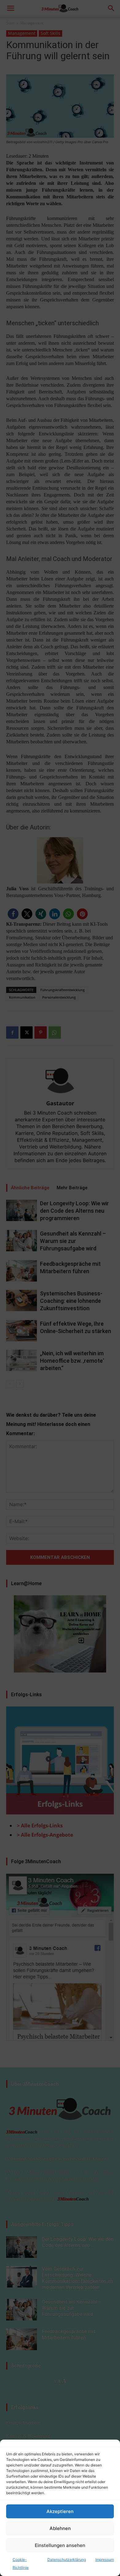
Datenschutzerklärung (67, 2559)
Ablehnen (60, 2528)
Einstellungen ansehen (60, 2545)
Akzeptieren (60, 2511)
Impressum (105, 2559)
